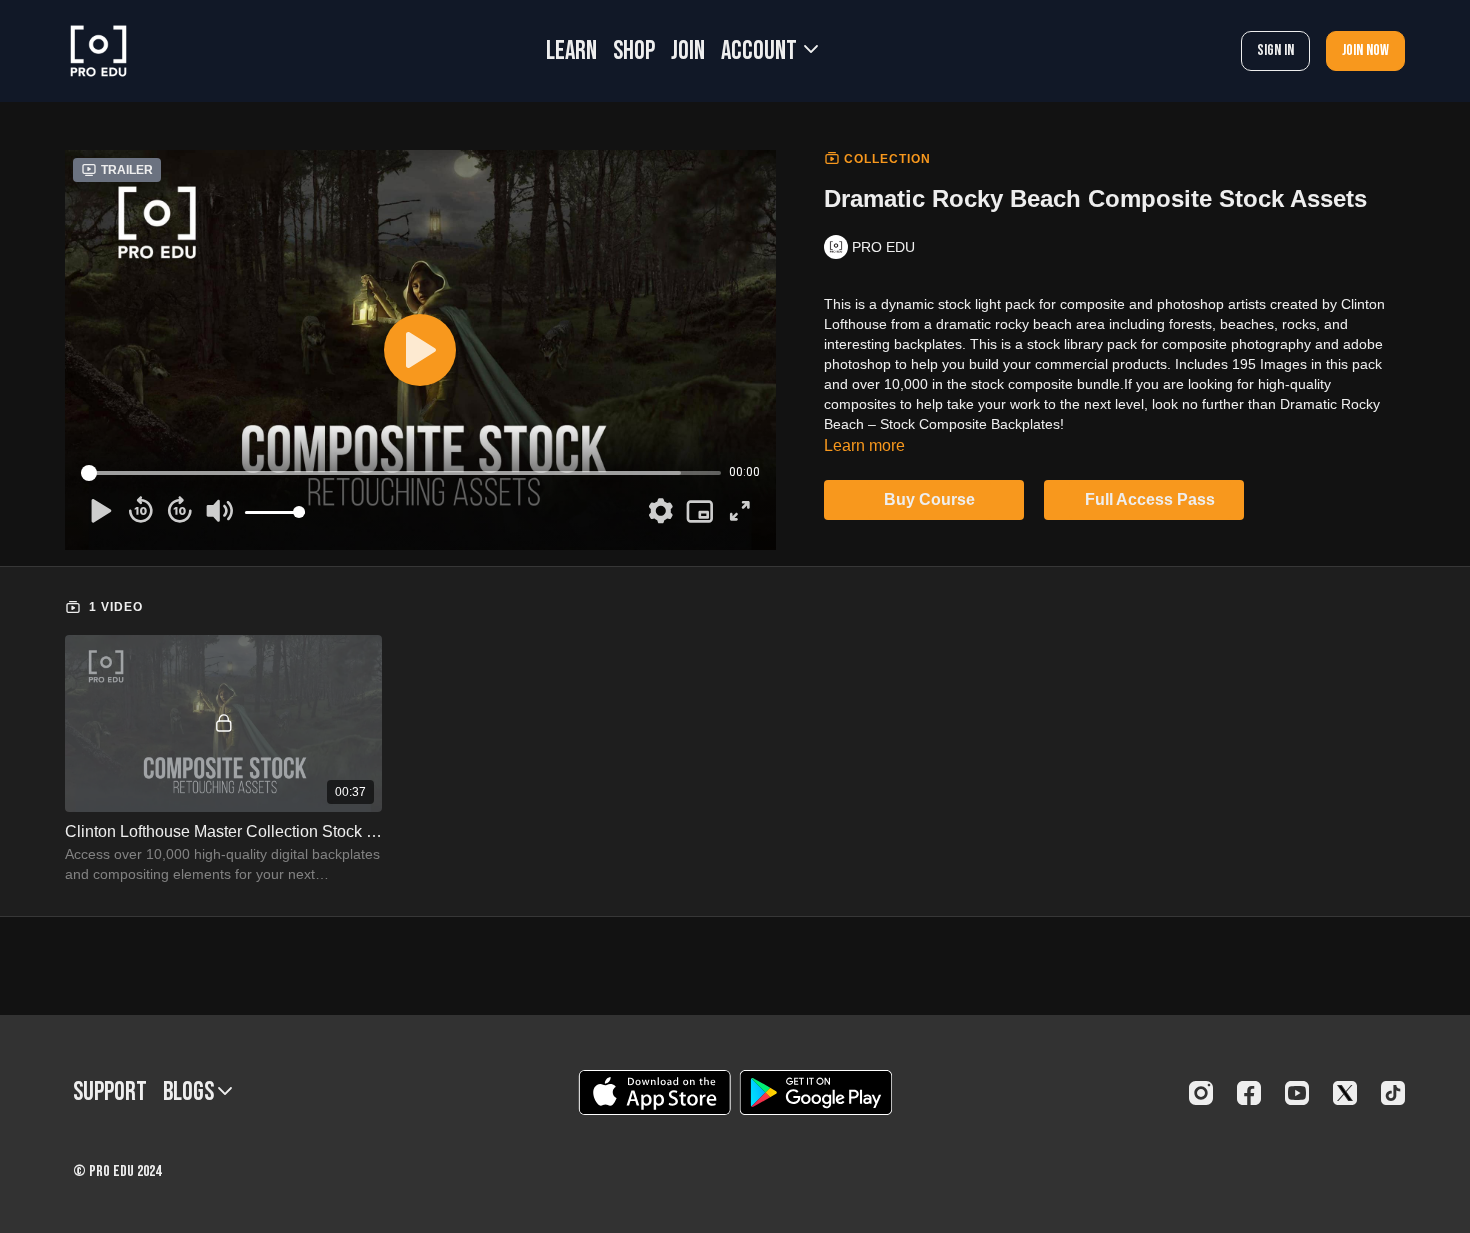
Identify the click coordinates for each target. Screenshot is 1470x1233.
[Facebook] (1249, 1093)
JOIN (688, 51)
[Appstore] (654, 1092)
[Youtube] (1297, 1093)
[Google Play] (816, 1092)
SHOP (634, 51)
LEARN (571, 51)
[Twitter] (1345, 1093)
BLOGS (190, 1092)
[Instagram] (1201, 1093)
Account (761, 51)
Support (110, 1092)
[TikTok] (1393, 1093)
